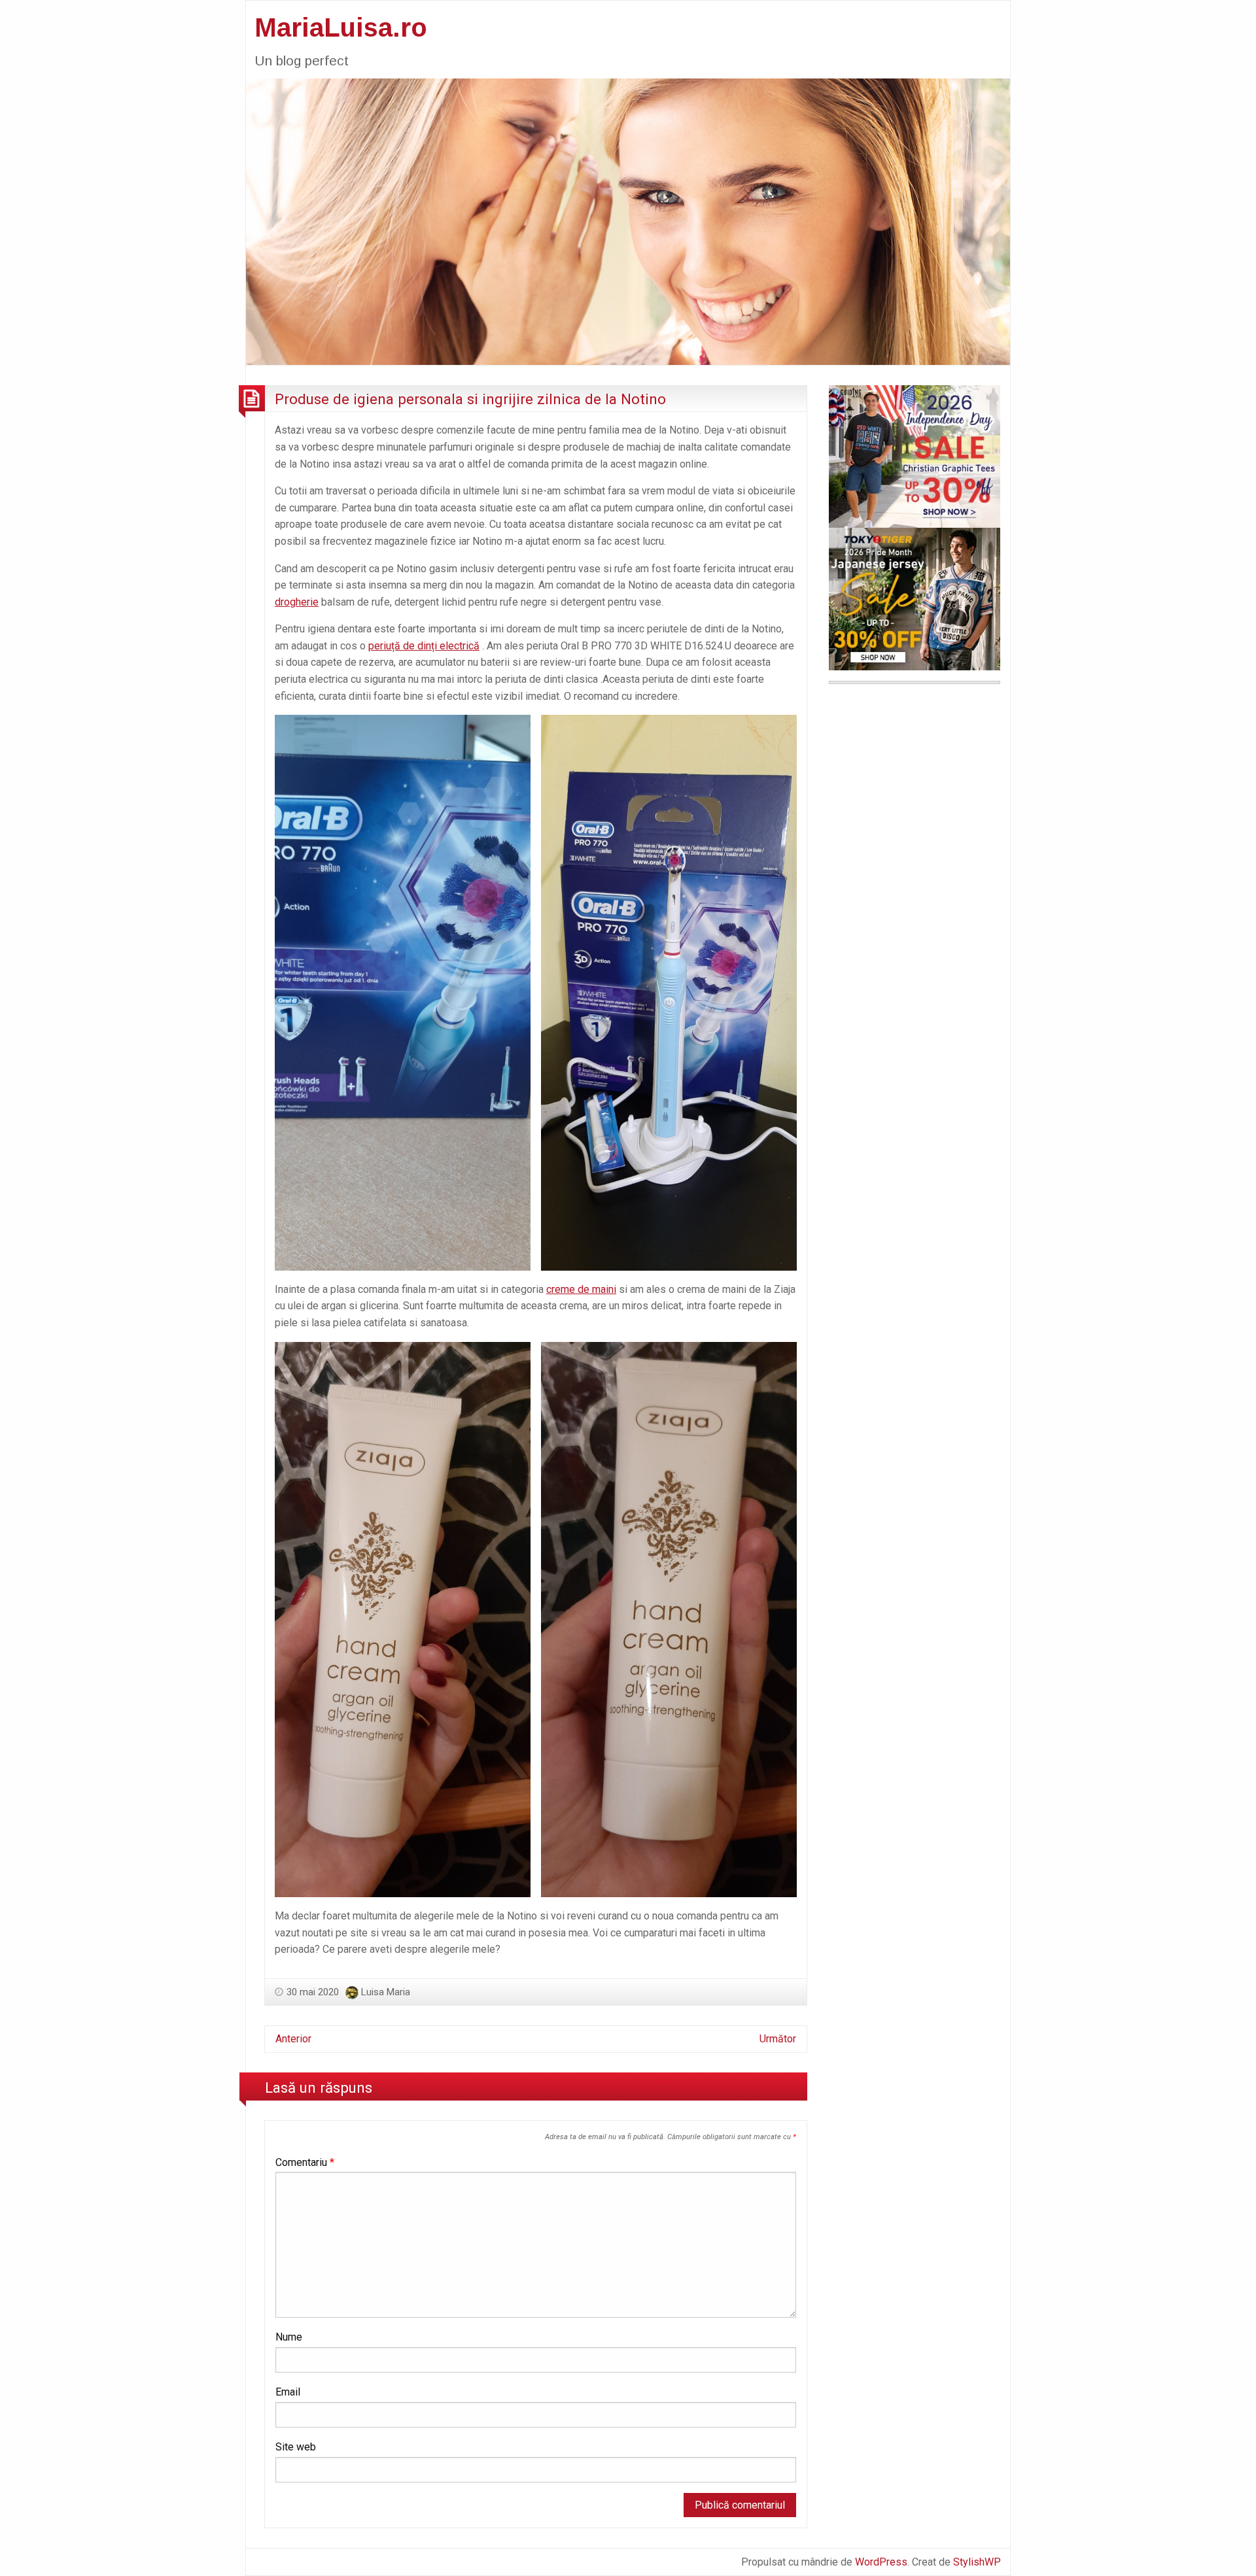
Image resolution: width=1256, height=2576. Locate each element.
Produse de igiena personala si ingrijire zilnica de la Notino (470, 399)
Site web (296, 2447)
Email (288, 2392)
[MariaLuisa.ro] (628, 221)
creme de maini (581, 1289)
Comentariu (305, 2162)
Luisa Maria (386, 1992)
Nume (289, 2337)
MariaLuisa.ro (341, 27)
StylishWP (977, 2562)
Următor (778, 2039)
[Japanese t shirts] (915, 598)
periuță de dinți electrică (424, 646)
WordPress (881, 2562)
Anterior (293, 2039)
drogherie (297, 602)
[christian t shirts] (915, 455)
